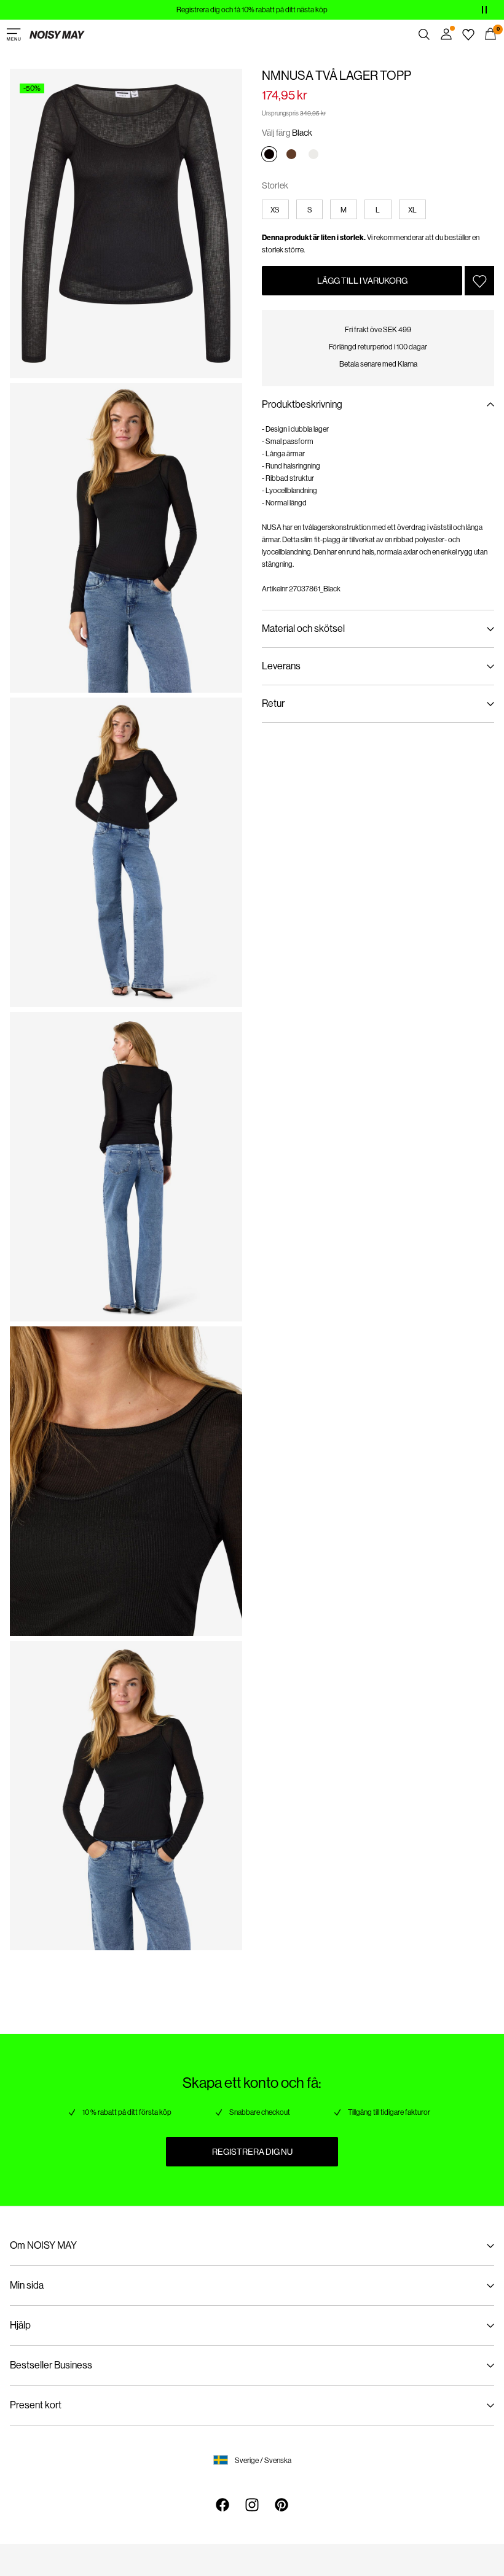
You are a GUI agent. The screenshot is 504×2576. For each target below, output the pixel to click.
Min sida (27, 2285)
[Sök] (424, 34)
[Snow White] (313, 154)
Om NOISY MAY (43, 2245)
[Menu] (14, 34)
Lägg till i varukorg (362, 281)
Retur (273, 703)
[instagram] (252, 2505)
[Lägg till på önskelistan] (479, 281)
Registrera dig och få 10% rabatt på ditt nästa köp (252, 10)
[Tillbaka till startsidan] (57, 34)
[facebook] (222, 2505)
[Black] (269, 154)
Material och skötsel (303, 628)
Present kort (36, 2405)
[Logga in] (446, 34)
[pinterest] (282, 2505)
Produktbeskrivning (302, 404)
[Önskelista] (468, 34)
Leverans (281, 666)
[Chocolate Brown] (291, 154)
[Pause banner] (484, 10)
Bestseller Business (51, 2365)
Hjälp (20, 2325)
